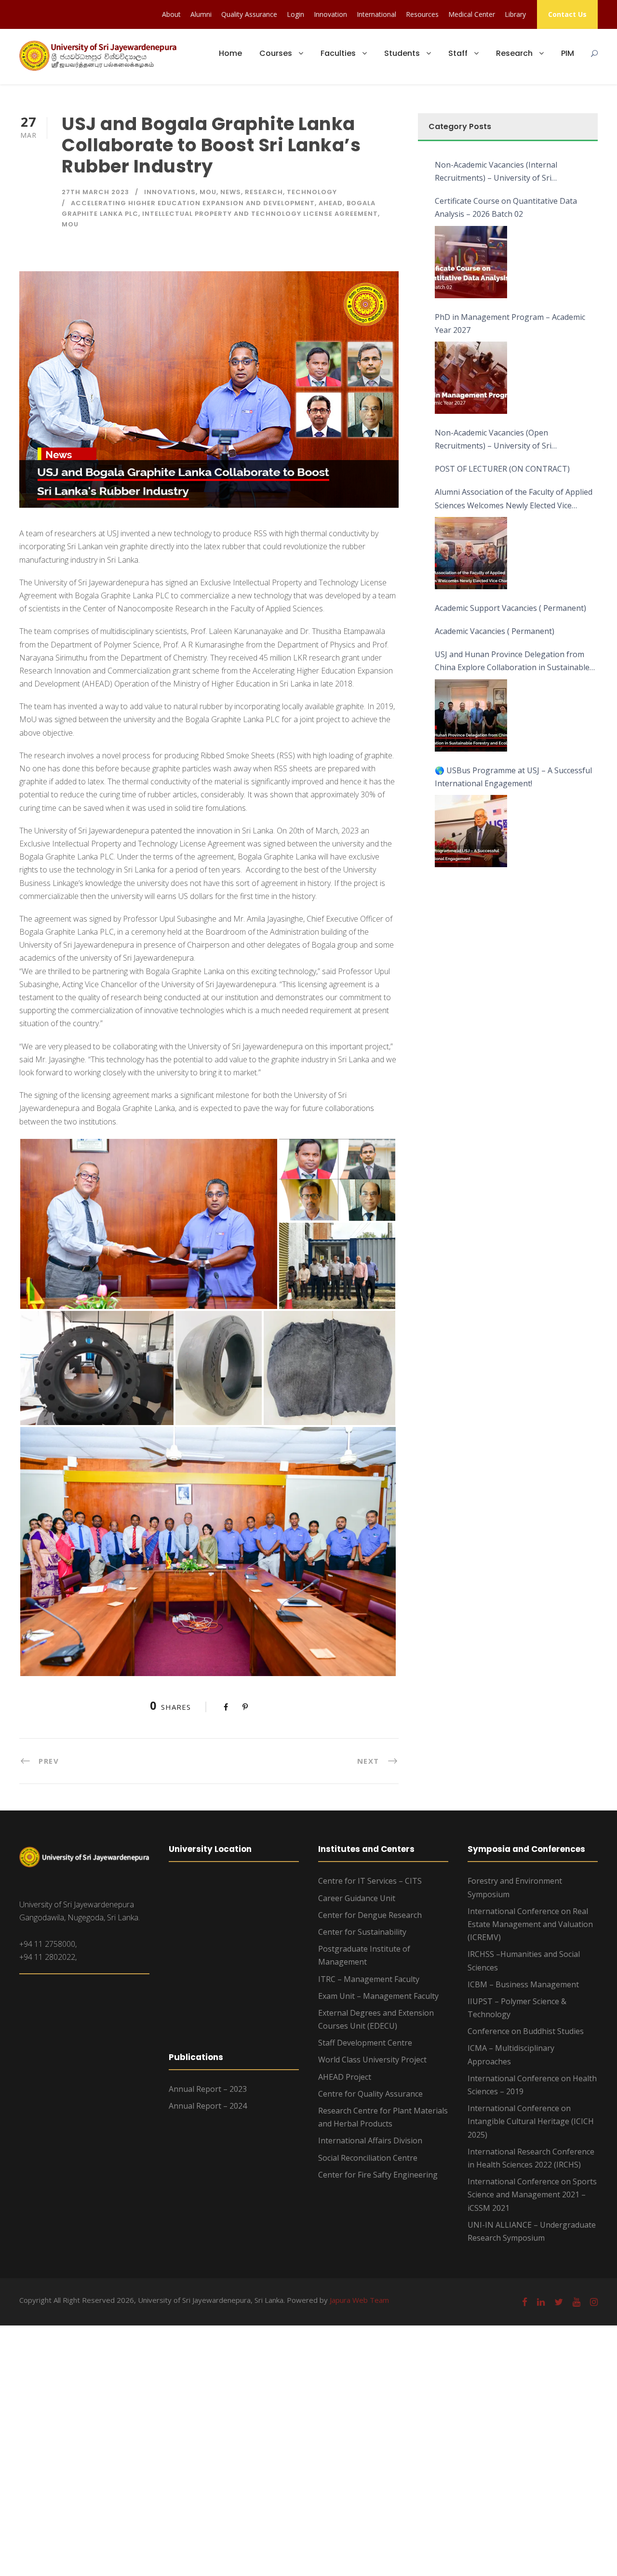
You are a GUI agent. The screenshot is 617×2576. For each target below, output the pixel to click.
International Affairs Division (370, 2140)
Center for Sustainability (362, 1932)
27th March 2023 (95, 192)
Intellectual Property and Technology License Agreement (260, 214)
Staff (458, 53)
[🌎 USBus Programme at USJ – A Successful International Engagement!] (471, 831)
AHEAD (331, 203)
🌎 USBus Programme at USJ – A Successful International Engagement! (513, 777)
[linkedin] (541, 2302)
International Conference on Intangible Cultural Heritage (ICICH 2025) (531, 2121)
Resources (422, 14)
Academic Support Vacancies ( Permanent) (510, 608)
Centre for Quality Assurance (370, 2094)
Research (514, 53)
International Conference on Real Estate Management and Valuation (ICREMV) (530, 1924)
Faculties (338, 53)
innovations (170, 192)
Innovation (330, 14)
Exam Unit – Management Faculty (378, 1996)
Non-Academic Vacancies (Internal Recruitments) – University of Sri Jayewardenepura (496, 172)
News (231, 192)
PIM (568, 53)
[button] (149, 1224)
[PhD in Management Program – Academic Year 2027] (471, 378)
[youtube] (577, 2302)
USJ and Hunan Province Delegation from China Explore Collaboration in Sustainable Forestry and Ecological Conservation (512, 661)
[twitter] (559, 2302)
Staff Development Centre (365, 2043)
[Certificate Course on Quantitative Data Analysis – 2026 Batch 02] (471, 262)
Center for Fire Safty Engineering (378, 2175)
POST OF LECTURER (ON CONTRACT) (502, 469)
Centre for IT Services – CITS (370, 1881)
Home (230, 53)
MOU (208, 192)
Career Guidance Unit (357, 1898)
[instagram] (594, 2302)
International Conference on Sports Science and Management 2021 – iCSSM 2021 (532, 2194)
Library (515, 14)
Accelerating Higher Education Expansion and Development (193, 203)
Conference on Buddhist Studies (526, 2031)
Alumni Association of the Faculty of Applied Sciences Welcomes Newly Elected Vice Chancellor (514, 499)
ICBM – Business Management (523, 1984)
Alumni (201, 14)
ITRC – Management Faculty (369, 1979)
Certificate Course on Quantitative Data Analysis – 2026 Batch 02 (506, 207)
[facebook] (525, 2302)
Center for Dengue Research (370, 1915)
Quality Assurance (249, 14)
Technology (312, 192)
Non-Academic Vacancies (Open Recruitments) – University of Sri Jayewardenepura (493, 440)
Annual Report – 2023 (208, 2089)
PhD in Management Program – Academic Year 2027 (510, 324)
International (376, 14)
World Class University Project (372, 2060)
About (171, 14)
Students (402, 53)
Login (295, 14)
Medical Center (472, 14)
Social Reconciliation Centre (368, 2158)
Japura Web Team (359, 2300)
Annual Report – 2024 (208, 2106)
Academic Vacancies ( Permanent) (495, 631)
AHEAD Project (345, 2077)
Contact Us (567, 14)
